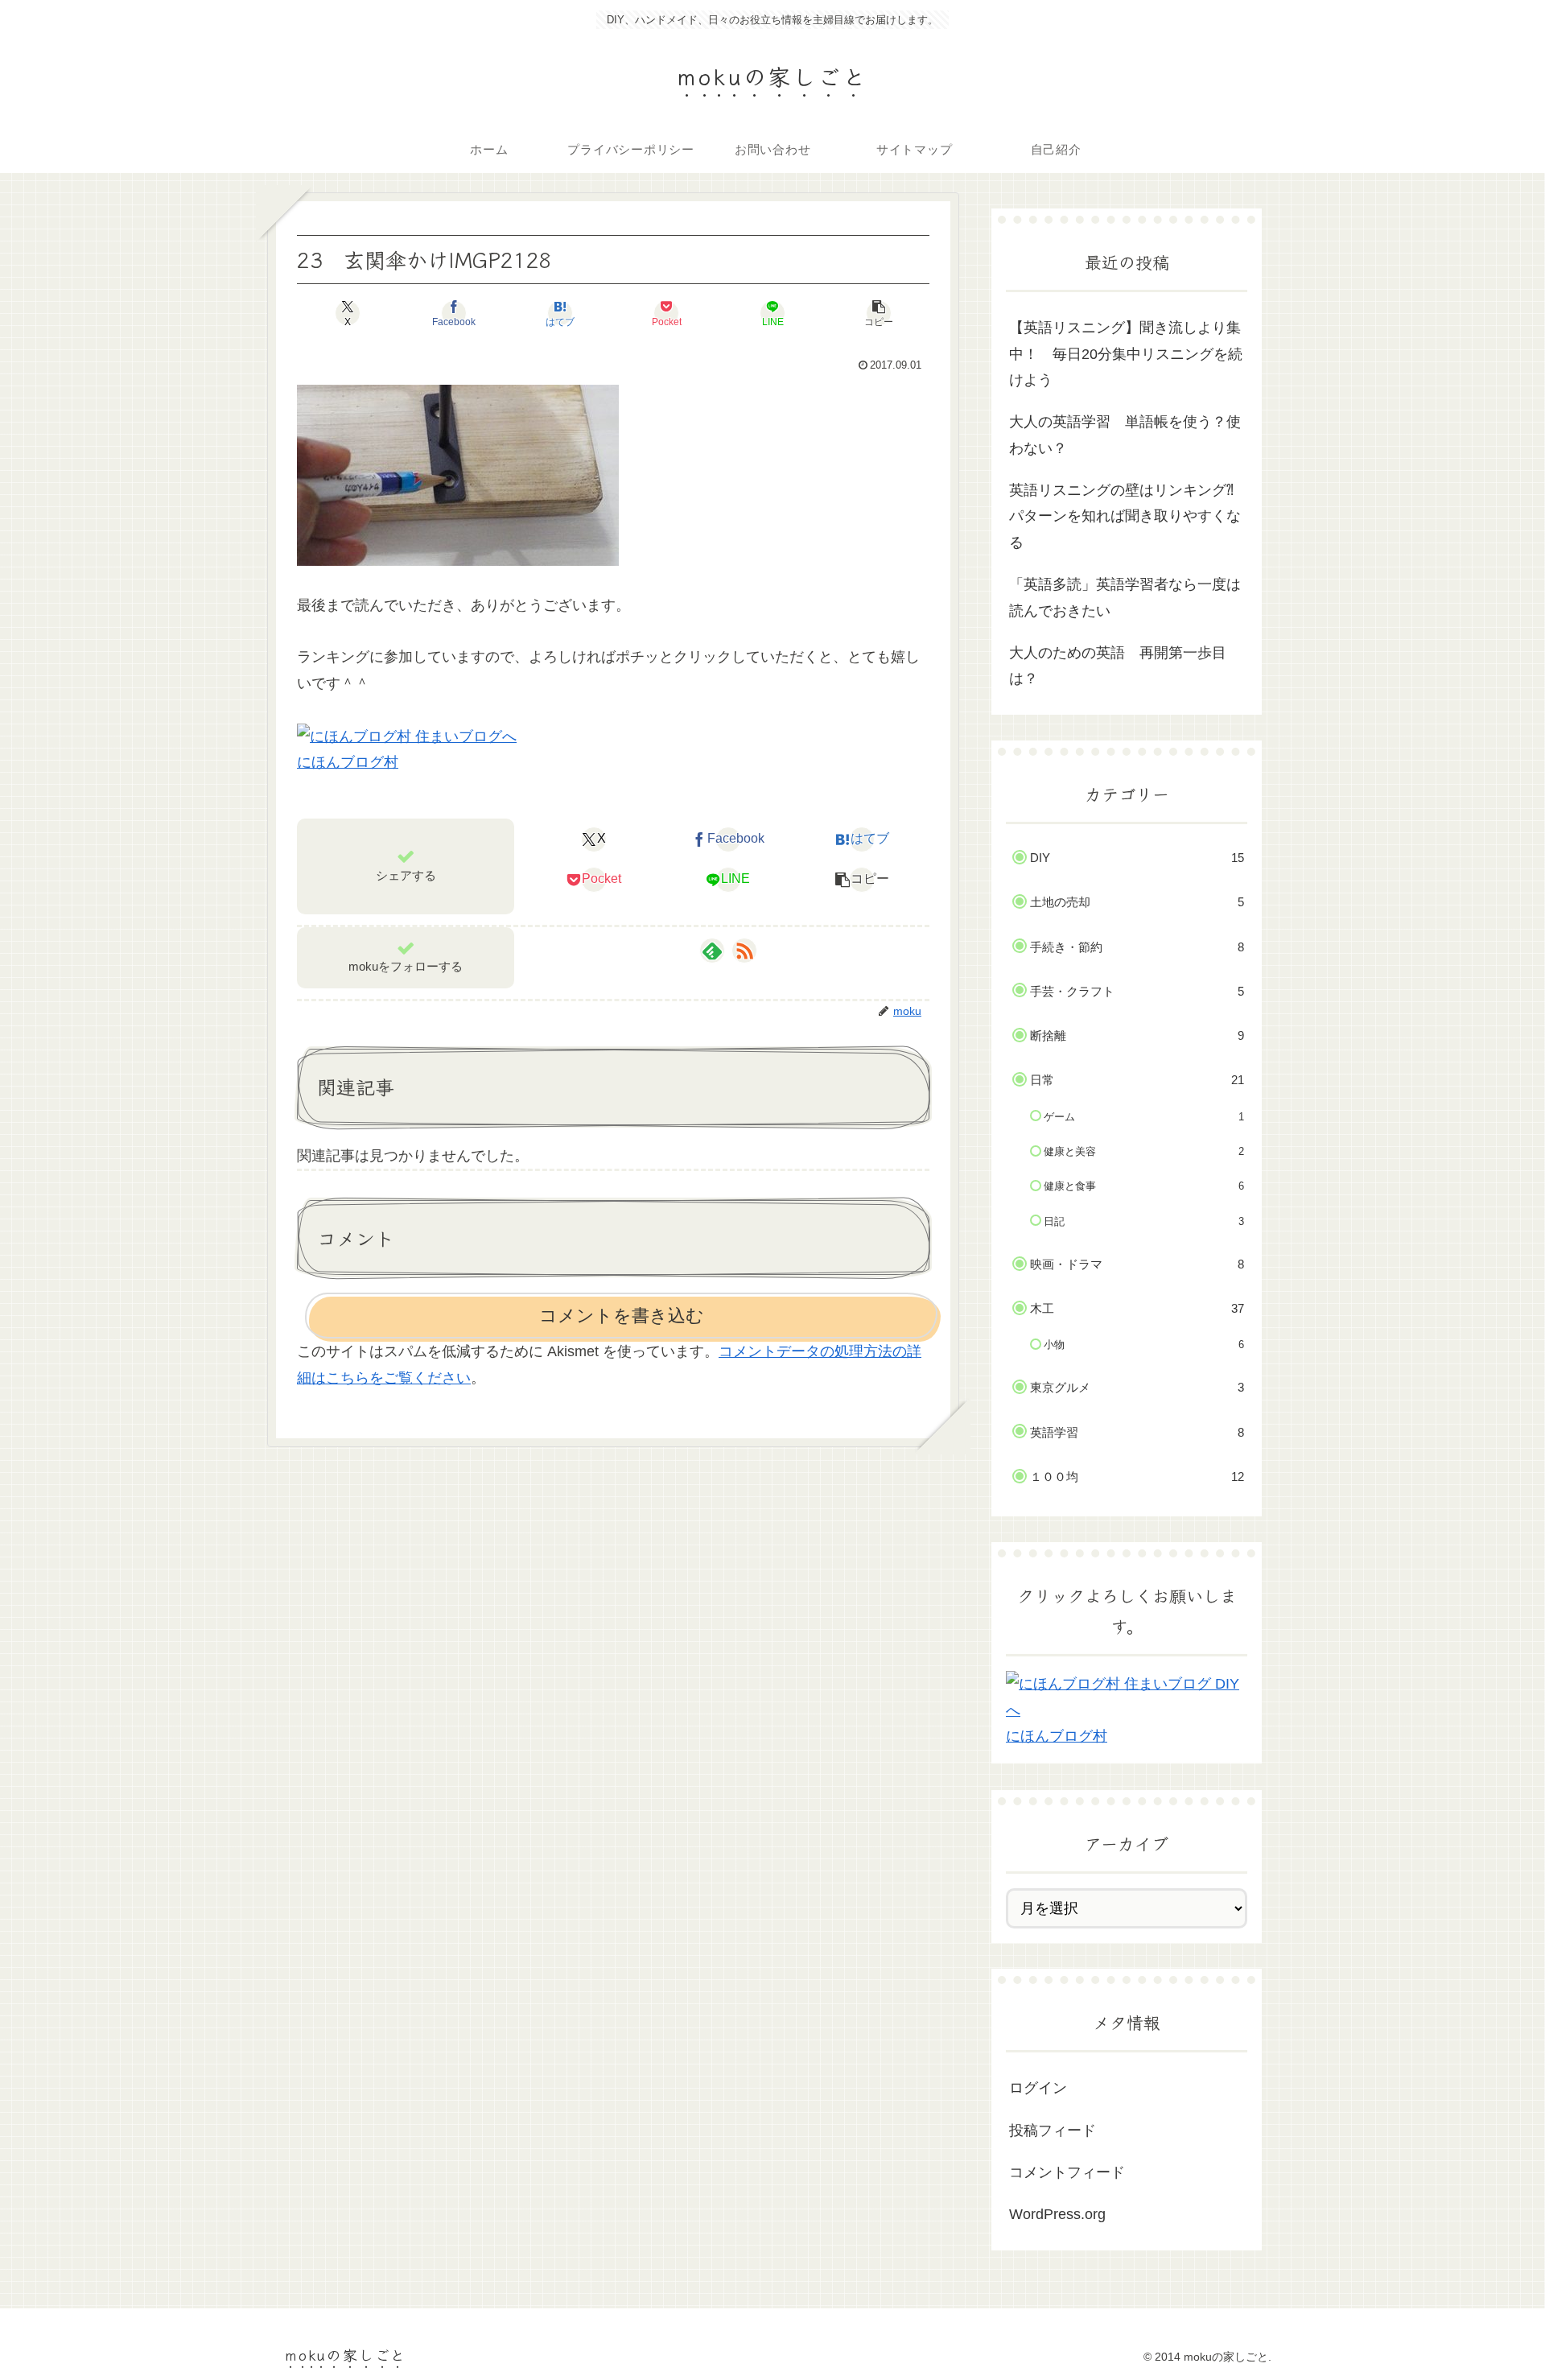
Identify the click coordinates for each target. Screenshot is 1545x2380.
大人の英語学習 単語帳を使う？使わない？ (1125, 435)
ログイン (1038, 2088)
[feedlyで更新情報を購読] (712, 951)
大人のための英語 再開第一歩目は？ (1118, 666)
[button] (879, 313)
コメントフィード (1067, 2172)
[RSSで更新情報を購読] (744, 951)
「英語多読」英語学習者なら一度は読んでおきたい (1125, 597)
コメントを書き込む (622, 1316)
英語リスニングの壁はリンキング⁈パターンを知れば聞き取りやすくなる (1125, 516)
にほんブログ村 (348, 762)
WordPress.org (1057, 2214)
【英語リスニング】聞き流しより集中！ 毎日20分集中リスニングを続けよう (1126, 354)
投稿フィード (1053, 2130)
